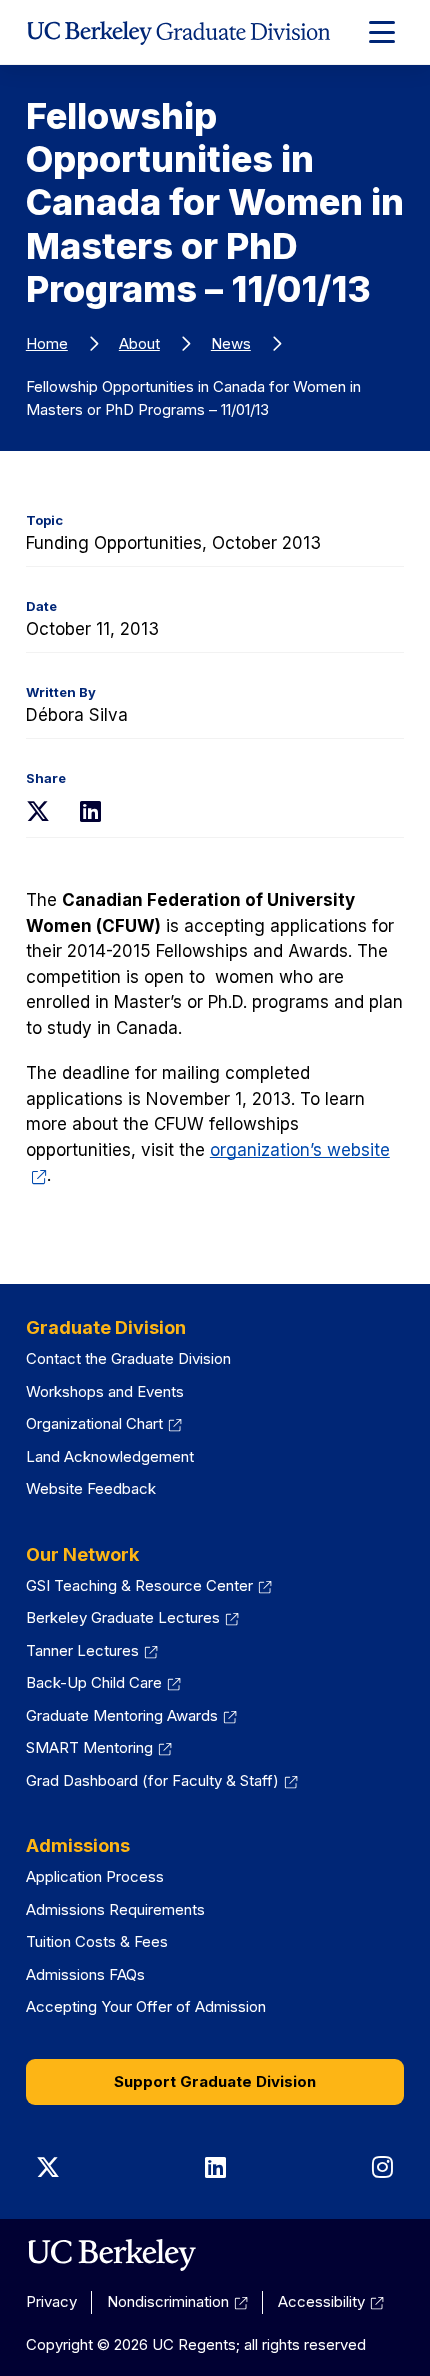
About (139, 343)
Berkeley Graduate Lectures (132, 1617)
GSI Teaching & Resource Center (149, 1585)
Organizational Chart (104, 1423)
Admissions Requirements (115, 1909)
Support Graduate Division (215, 2081)
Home (47, 343)
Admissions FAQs (85, 1974)
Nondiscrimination (177, 2301)
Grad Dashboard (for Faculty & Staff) (162, 1780)
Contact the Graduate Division (128, 1358)
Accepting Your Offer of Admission (146, 2006)
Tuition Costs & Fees (97, 1941)
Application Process (95, 1876)
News (231, 343)
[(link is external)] (111, 2255)
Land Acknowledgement (110, 1456)
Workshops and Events (105, 1391)
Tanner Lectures (92, 1650)
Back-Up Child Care (103, 1682)
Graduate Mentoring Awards (131, 1715)
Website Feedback (91, 1488)
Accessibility (331, 2301)
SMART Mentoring (99, 1747)
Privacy (51, 2301)
